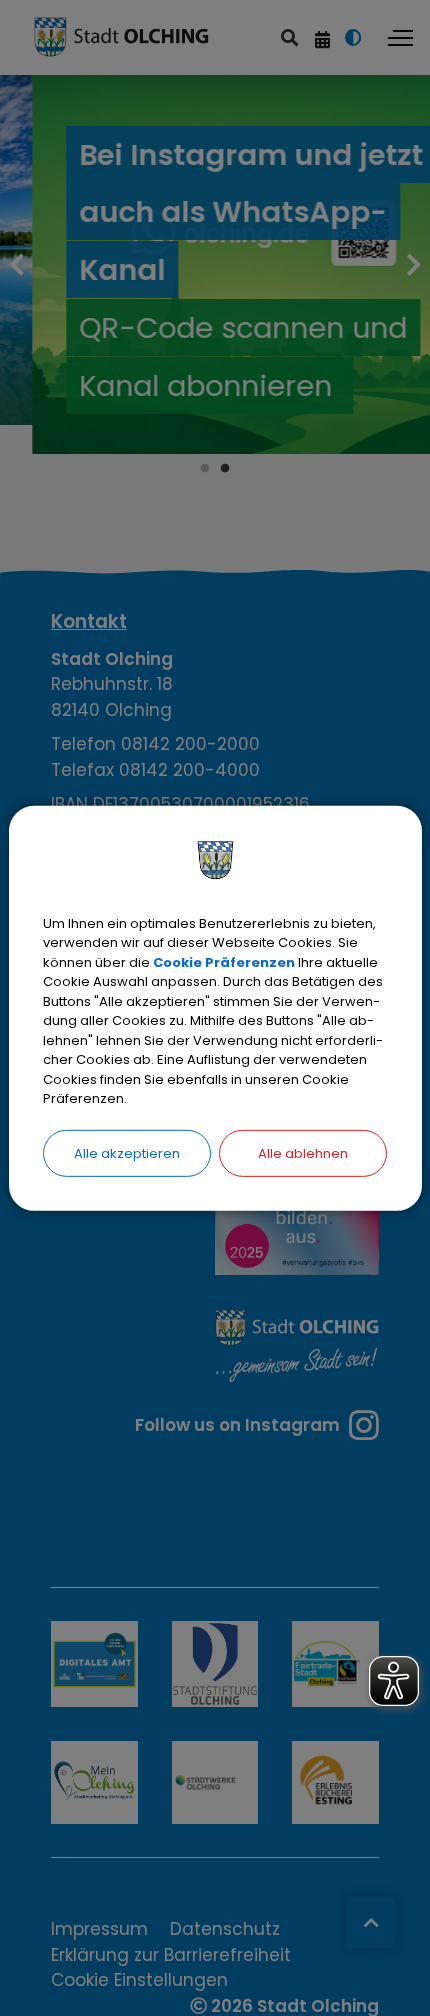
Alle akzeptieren (127, 1152)
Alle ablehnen (303, 1152)
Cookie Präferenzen (224, 961)
